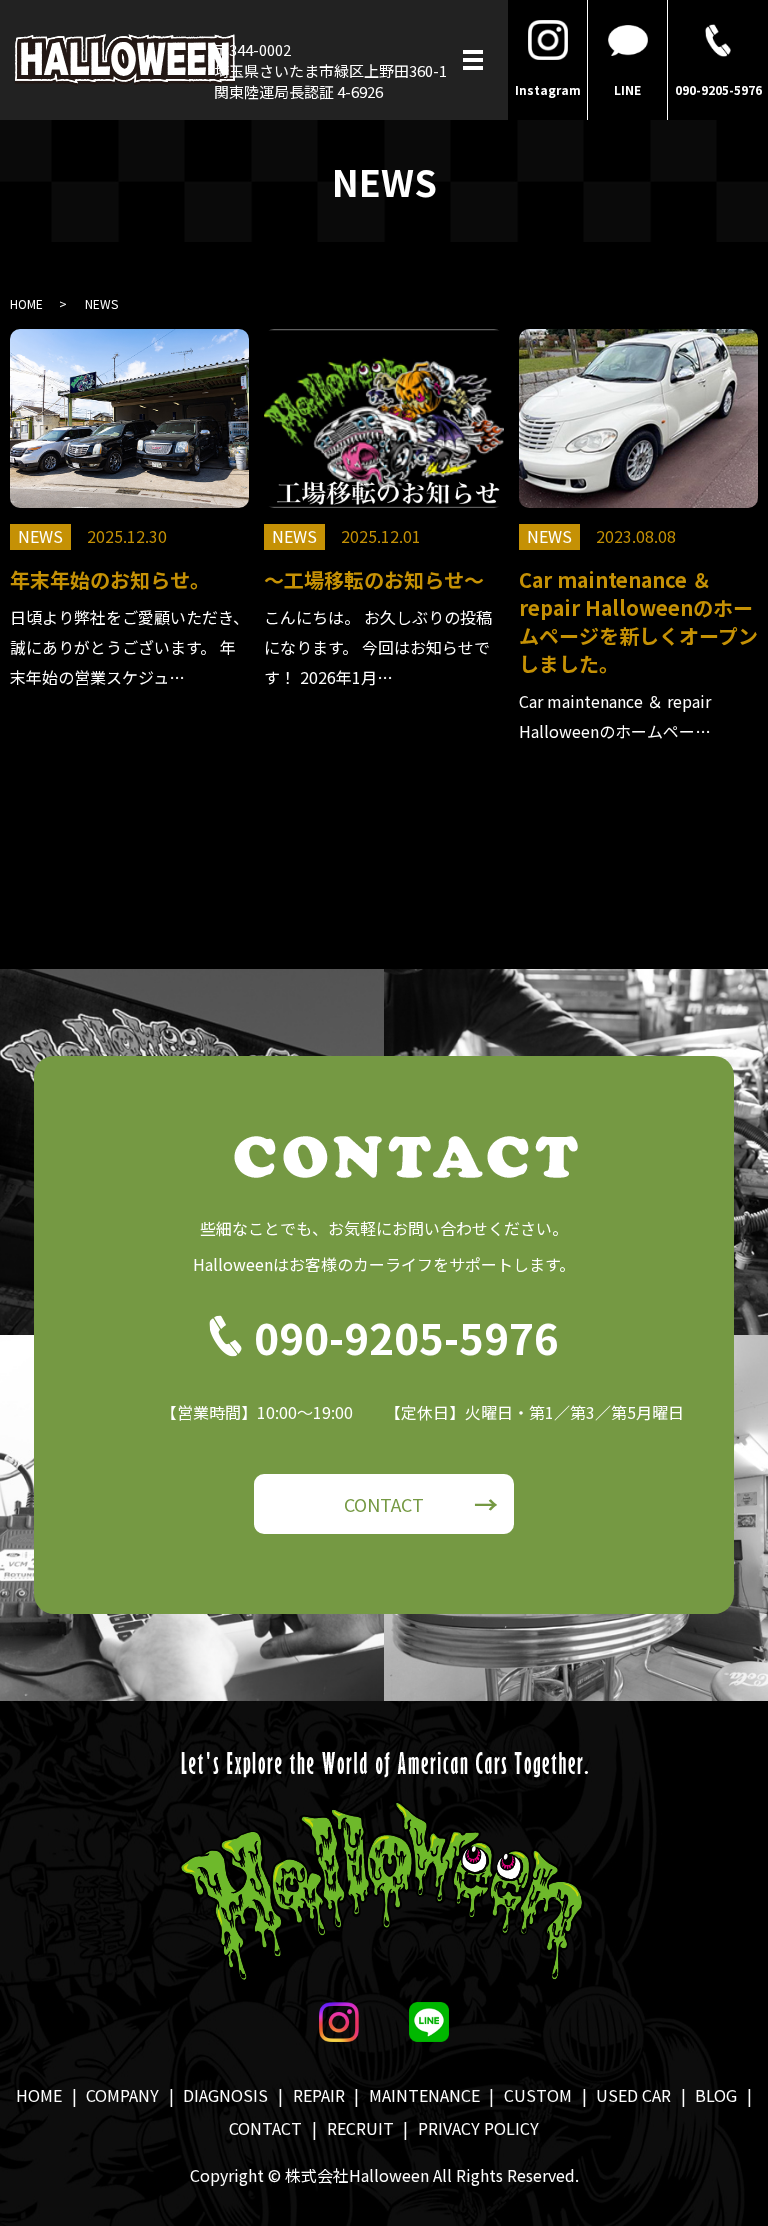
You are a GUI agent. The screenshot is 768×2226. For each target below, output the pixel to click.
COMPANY (122, 2095)
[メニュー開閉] (473, 60)
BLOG (716, 2095)
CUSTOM (538, 2095)
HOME (26, 303)
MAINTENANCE (424, 2095)
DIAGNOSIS (225, 2095)
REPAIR (319, 2095)
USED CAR (633, 2095)
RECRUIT (360, 2128)
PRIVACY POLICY (478, 2128)
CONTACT (384, 1504)
